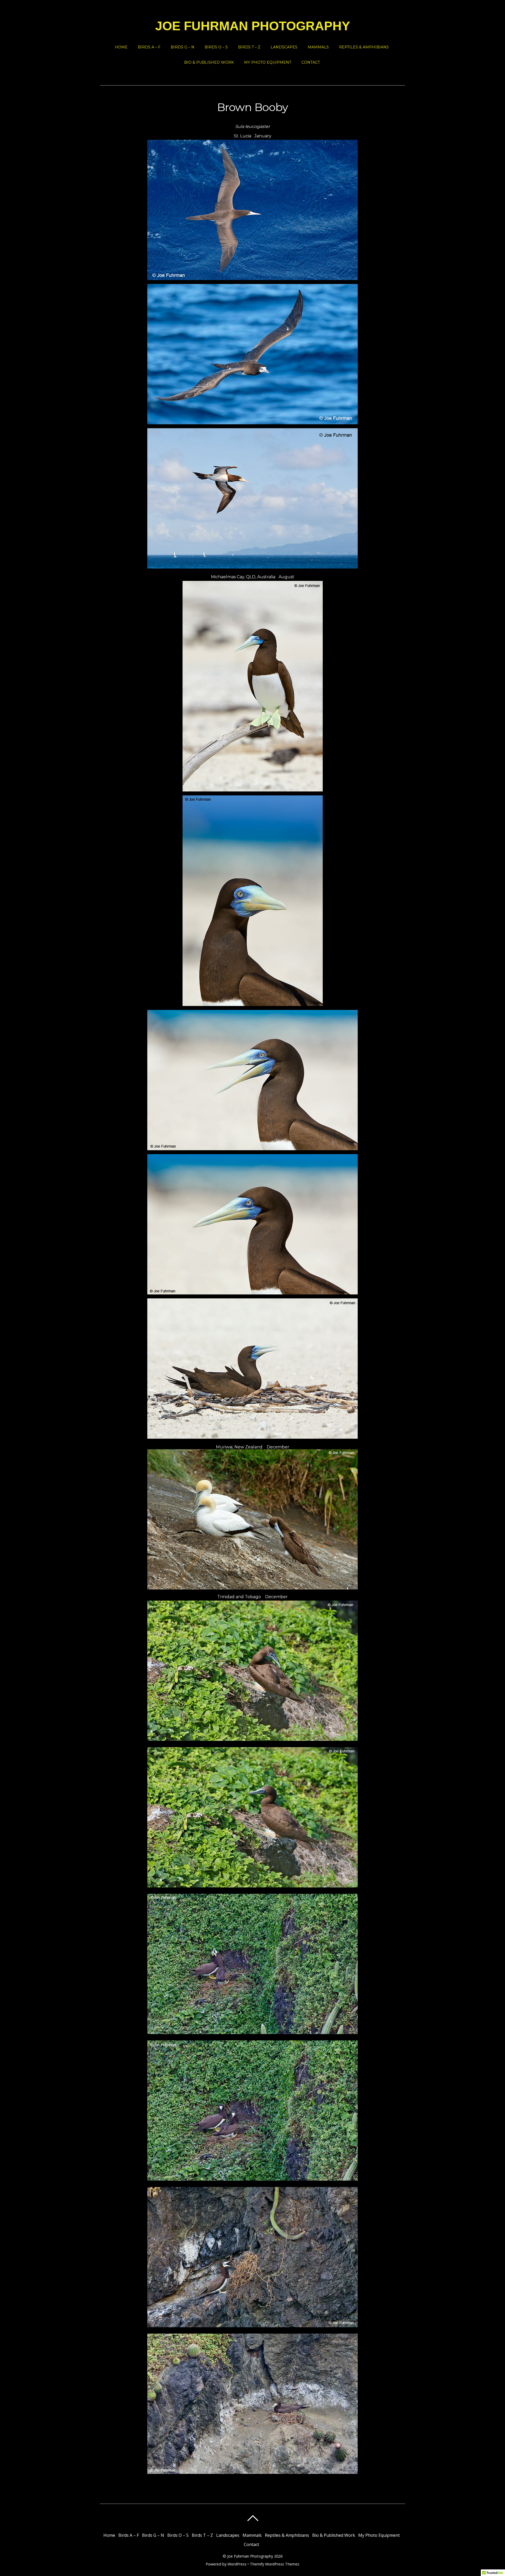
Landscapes (284, 47)
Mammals (318, 47)
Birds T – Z (249, 47)
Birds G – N (183, 47)
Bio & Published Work (209, 62)
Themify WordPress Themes (275, 2564)
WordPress (237, 2564)
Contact (311, 62)
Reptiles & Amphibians (364, 47)
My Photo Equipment (268, 62)
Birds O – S (216, 47)
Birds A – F (149, 47)
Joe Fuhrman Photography (250, 2556)
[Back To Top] (253, 2518)
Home (121, 47)
